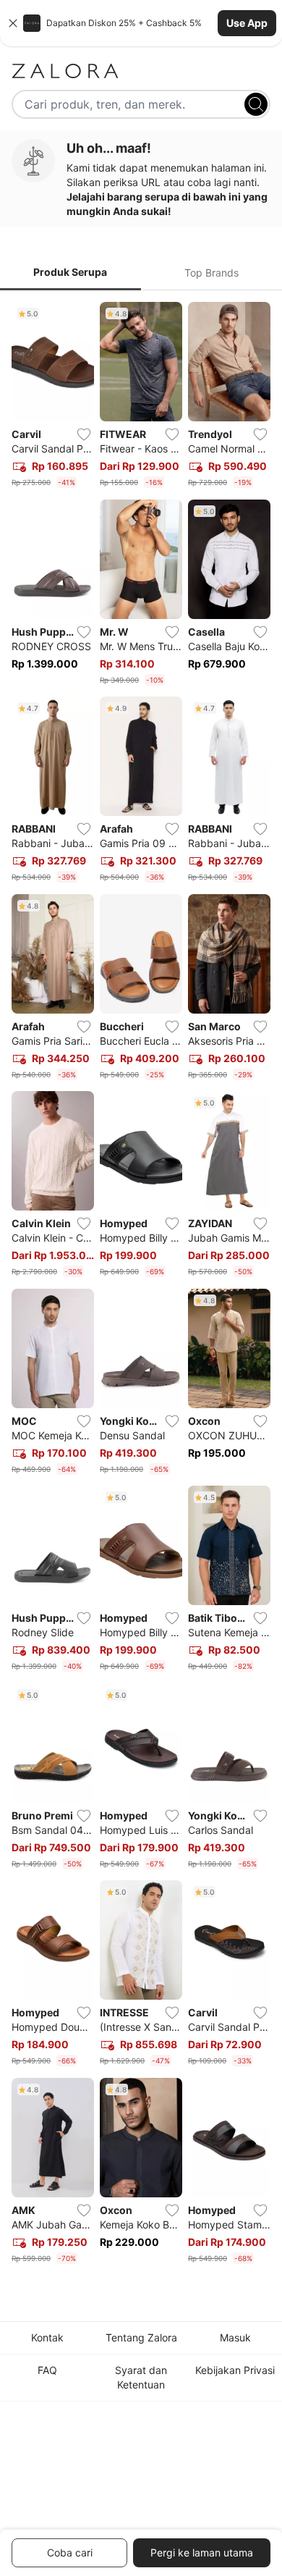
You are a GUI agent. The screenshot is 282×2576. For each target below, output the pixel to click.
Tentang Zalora (141, 2337)
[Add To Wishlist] (84, 434)
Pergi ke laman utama (202, 2552)
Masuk (235, 2337)
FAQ (47, 2370)
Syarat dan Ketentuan (141, 2377)
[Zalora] (141, 71)
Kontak (47, 2337)
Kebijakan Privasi (235, 2370)
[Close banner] (13, 23)
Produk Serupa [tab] (70, 272)
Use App (247, 23)
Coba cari (70, 2552)
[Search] (256, 104)
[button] (141, 23)
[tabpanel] (141, 1285)
